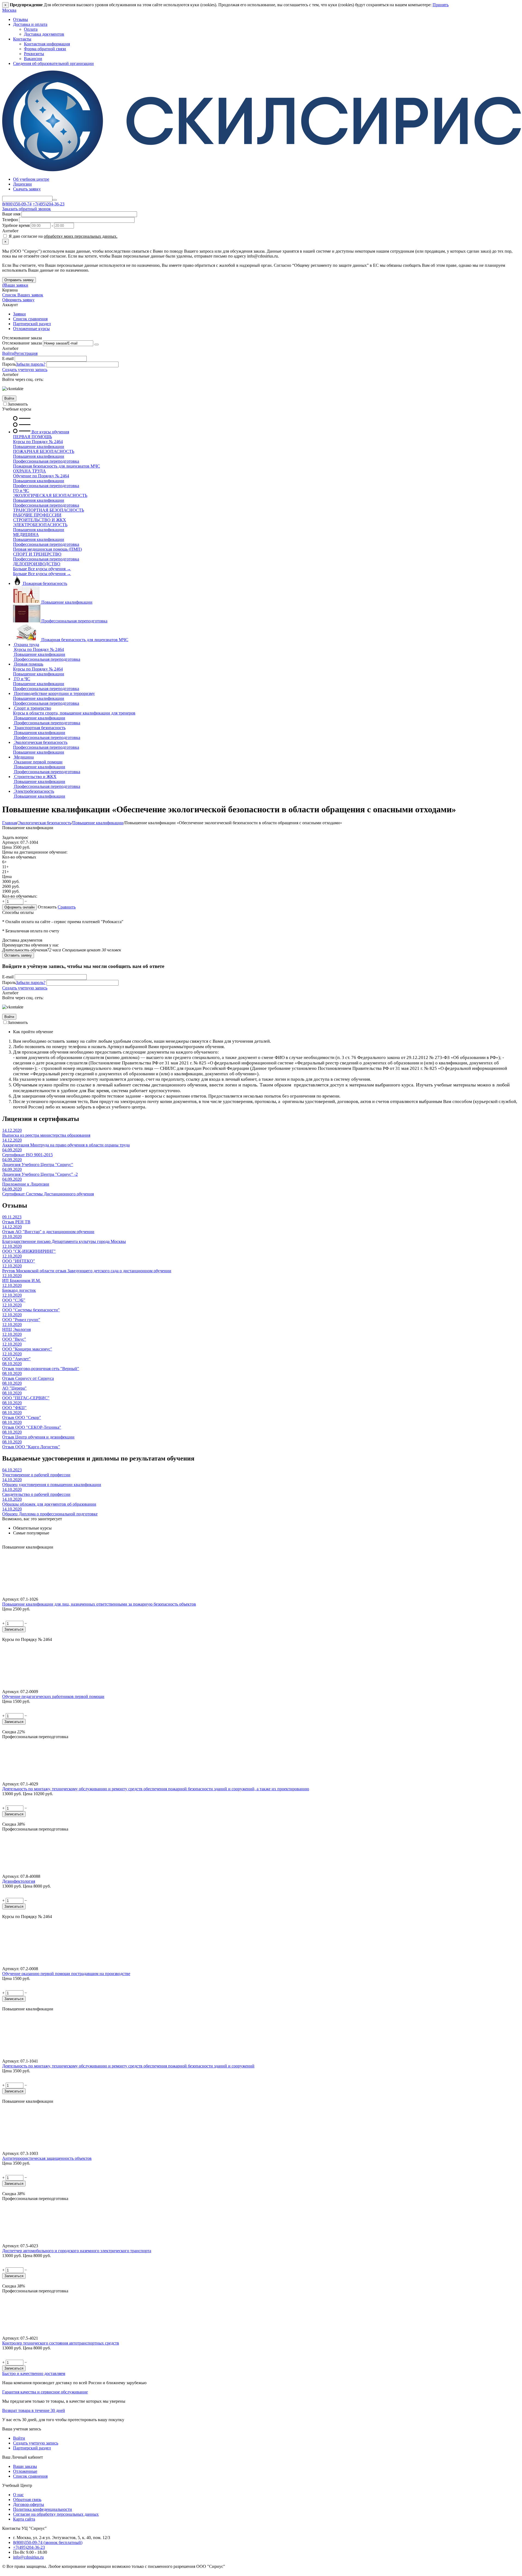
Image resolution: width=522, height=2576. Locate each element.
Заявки (19, 314)
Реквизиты (34, 54)
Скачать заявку (27, 189)
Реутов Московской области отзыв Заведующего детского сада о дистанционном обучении (87, 1271)
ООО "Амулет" (16, 1359)
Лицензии (22, 184)
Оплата (31, 29)
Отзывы (21, 19)
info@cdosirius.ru (28, 2557)
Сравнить (67, 907)
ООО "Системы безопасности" (31, 1310)
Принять (441, 5)
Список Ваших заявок (23, 295)
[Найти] (55, 200)
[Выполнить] (97, 344)
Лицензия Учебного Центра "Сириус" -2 (40, 1174)
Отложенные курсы (31, 329)
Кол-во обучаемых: (20, 896)
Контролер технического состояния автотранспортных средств (61, 2343)
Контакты (22, 39)
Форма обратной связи (45, 49)
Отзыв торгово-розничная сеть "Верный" (41, 1369)
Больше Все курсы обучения (42, 569)
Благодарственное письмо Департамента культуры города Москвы (64, 1241)
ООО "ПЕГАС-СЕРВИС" (26, 1398)
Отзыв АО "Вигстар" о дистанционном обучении (48, 1232)
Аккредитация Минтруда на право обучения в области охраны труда (66, 1145)
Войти (8, 353)
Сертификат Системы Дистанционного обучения (48, 1194)
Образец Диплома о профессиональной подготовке (50, 1514)
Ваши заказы (25, 2466)
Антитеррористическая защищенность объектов (47, 2158)
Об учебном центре (31, 179)
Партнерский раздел (32, 324)
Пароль (9, 364)
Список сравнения (30, 319)
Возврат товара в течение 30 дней (34, 2410)
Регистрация (26, 353)
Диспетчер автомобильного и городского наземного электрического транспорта (77, 2251)
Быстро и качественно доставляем (34, 2373)
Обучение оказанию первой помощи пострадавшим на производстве (66, 1974)
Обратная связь (27, 2500)
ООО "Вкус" (14, 1339)
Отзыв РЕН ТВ (16, 1222)
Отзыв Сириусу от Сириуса (28, 1378)
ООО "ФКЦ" (14, 1408)
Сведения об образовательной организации (53, 63)
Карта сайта (24, 2519)
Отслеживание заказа (22, 343)
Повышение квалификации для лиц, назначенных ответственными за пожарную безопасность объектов (99, 1604)
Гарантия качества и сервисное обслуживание (45, 2392)
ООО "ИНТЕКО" (19, 1261)
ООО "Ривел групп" (21, 1320)
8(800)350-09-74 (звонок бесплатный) (48, 2542)
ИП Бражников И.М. (21, 1281)
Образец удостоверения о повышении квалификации (52, 1485)
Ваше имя (11, 214)
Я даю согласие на (63, 236)
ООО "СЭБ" (14, 1300)
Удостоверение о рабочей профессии (36, 1475)
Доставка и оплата (30, 24)
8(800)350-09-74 (17, 204)
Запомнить (18, 404)
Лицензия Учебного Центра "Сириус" (38, 1165)
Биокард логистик (19, 1290)
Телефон (10, 220)
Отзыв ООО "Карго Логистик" (31, 1447)
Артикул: (11, 842)
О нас (18, 2495)
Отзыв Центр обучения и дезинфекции (38, 1437)
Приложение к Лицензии (26, 1184)
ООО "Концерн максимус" (27, 1349)
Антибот (10, 231)
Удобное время (16, 225)
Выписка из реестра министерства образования (46, 1135)
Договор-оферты (29, 2504)
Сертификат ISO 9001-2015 (27, 1155)
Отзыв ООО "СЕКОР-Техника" (32, 1427)
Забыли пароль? (31, 364)
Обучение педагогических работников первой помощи (53, 1696)
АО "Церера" (14, 1388)
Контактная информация (47, 44)
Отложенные (25, 2471)
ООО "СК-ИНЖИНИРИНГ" (29, 1251)
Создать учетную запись (25, 370)
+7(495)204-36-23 (49, 204)
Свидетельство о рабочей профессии (36, 1494)
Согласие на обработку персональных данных (56, 2514)
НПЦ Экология (16, 1329)
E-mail (8, 358)
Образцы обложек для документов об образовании (49, 1504)
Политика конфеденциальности (43, 2509)
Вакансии (33, 59)
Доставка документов (44, 34)
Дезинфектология (19, 1881)
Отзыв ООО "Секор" (22, 1417)
